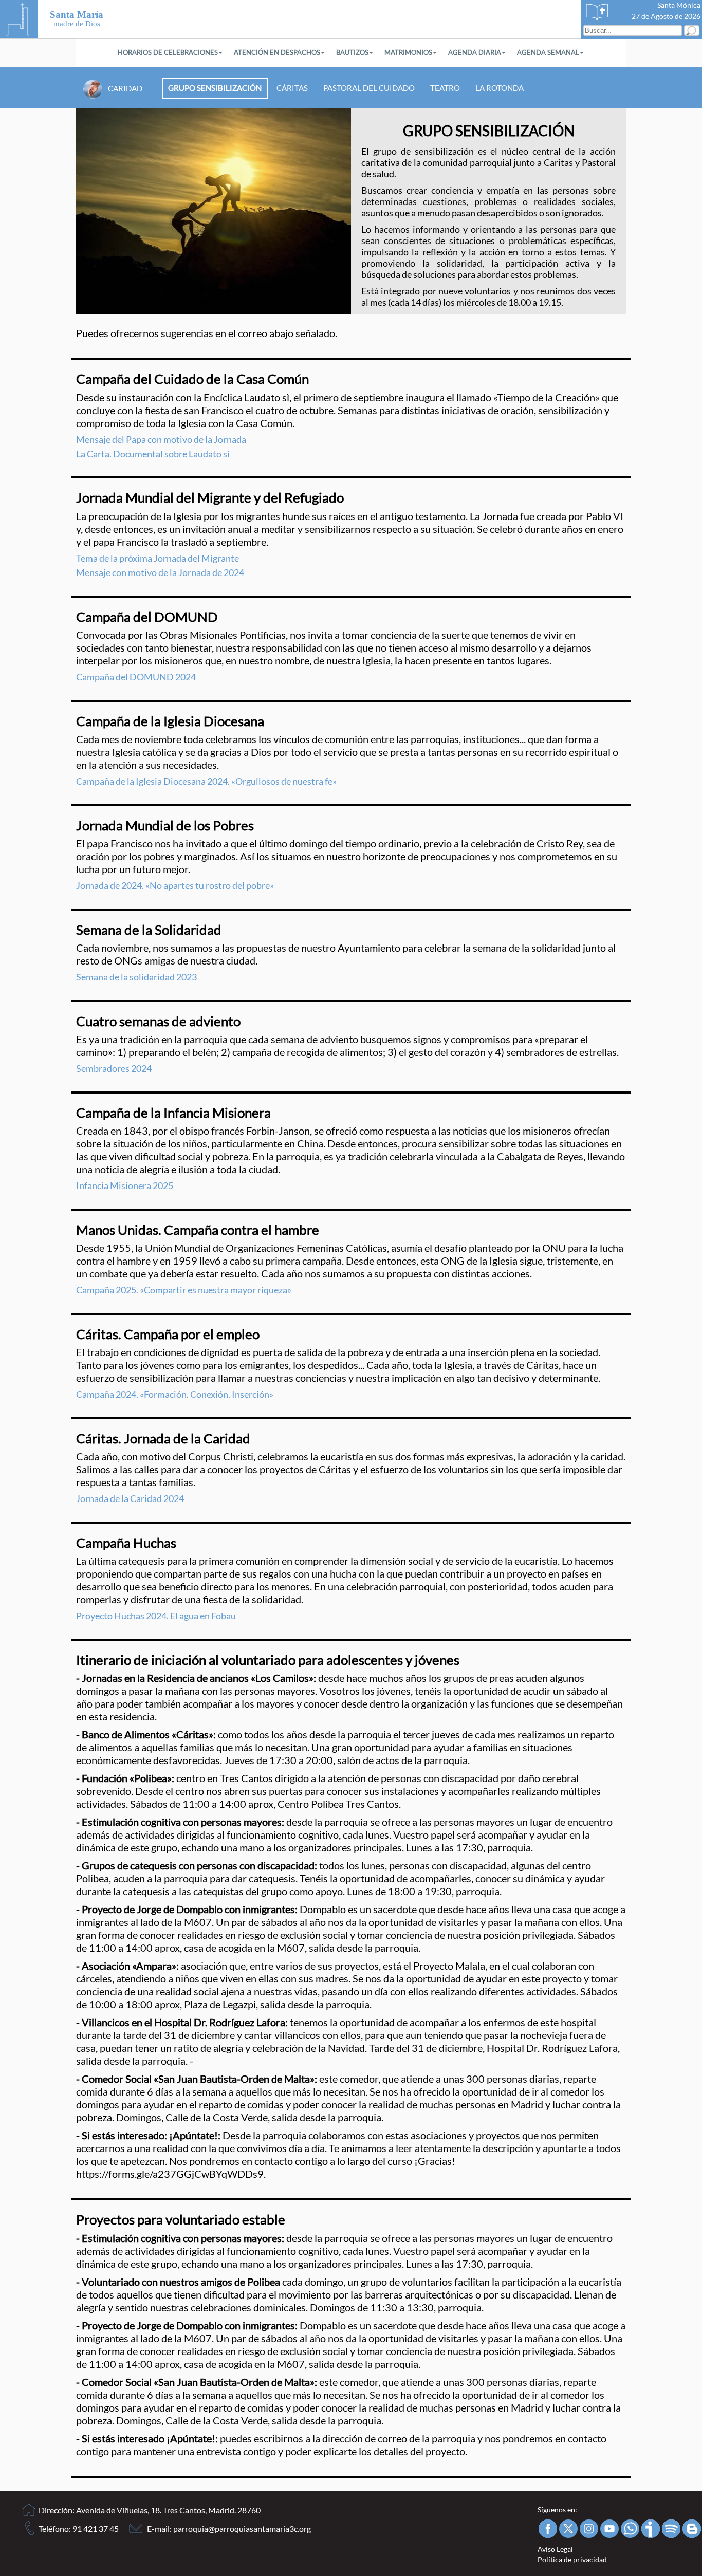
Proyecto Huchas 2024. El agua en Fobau (156, 1616)
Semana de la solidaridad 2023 (136, 977)
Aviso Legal (555, 2549)
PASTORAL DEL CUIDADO (369, 88)
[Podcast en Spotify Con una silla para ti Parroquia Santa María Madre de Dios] (670, 2529)
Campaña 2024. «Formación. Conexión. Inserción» (175, 1394)
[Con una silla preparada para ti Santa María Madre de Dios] (691, 2529)
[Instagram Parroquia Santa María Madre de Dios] (588, 2529)
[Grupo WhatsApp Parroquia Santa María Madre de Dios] (629, 2529)
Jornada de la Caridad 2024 (130, 1498)
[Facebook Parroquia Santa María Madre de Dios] (547, 2529)
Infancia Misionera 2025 (125, 1185)
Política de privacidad (572, 2559)
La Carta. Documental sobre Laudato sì (153, 454)
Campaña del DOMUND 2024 (136, 677)
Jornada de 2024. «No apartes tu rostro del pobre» (175, 885)
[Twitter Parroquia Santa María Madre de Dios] (568, 2529)
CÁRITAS (292, 88)
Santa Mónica (679, 5)
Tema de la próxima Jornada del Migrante (158, 558)
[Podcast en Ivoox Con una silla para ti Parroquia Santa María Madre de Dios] (650, 2529)
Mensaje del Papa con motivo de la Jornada (161, 439)
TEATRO (445, 88)
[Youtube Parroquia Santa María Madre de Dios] (609, 2529)
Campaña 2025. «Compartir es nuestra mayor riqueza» (184, 1290)
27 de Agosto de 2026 (666, 16)
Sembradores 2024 (114, 1068)
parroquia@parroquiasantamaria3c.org (242, 2528)
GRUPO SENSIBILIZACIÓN (215, 88)
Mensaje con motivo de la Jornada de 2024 (160, 572)
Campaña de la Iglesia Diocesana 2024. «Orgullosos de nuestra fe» (206, 781)
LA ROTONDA (500, 88)
